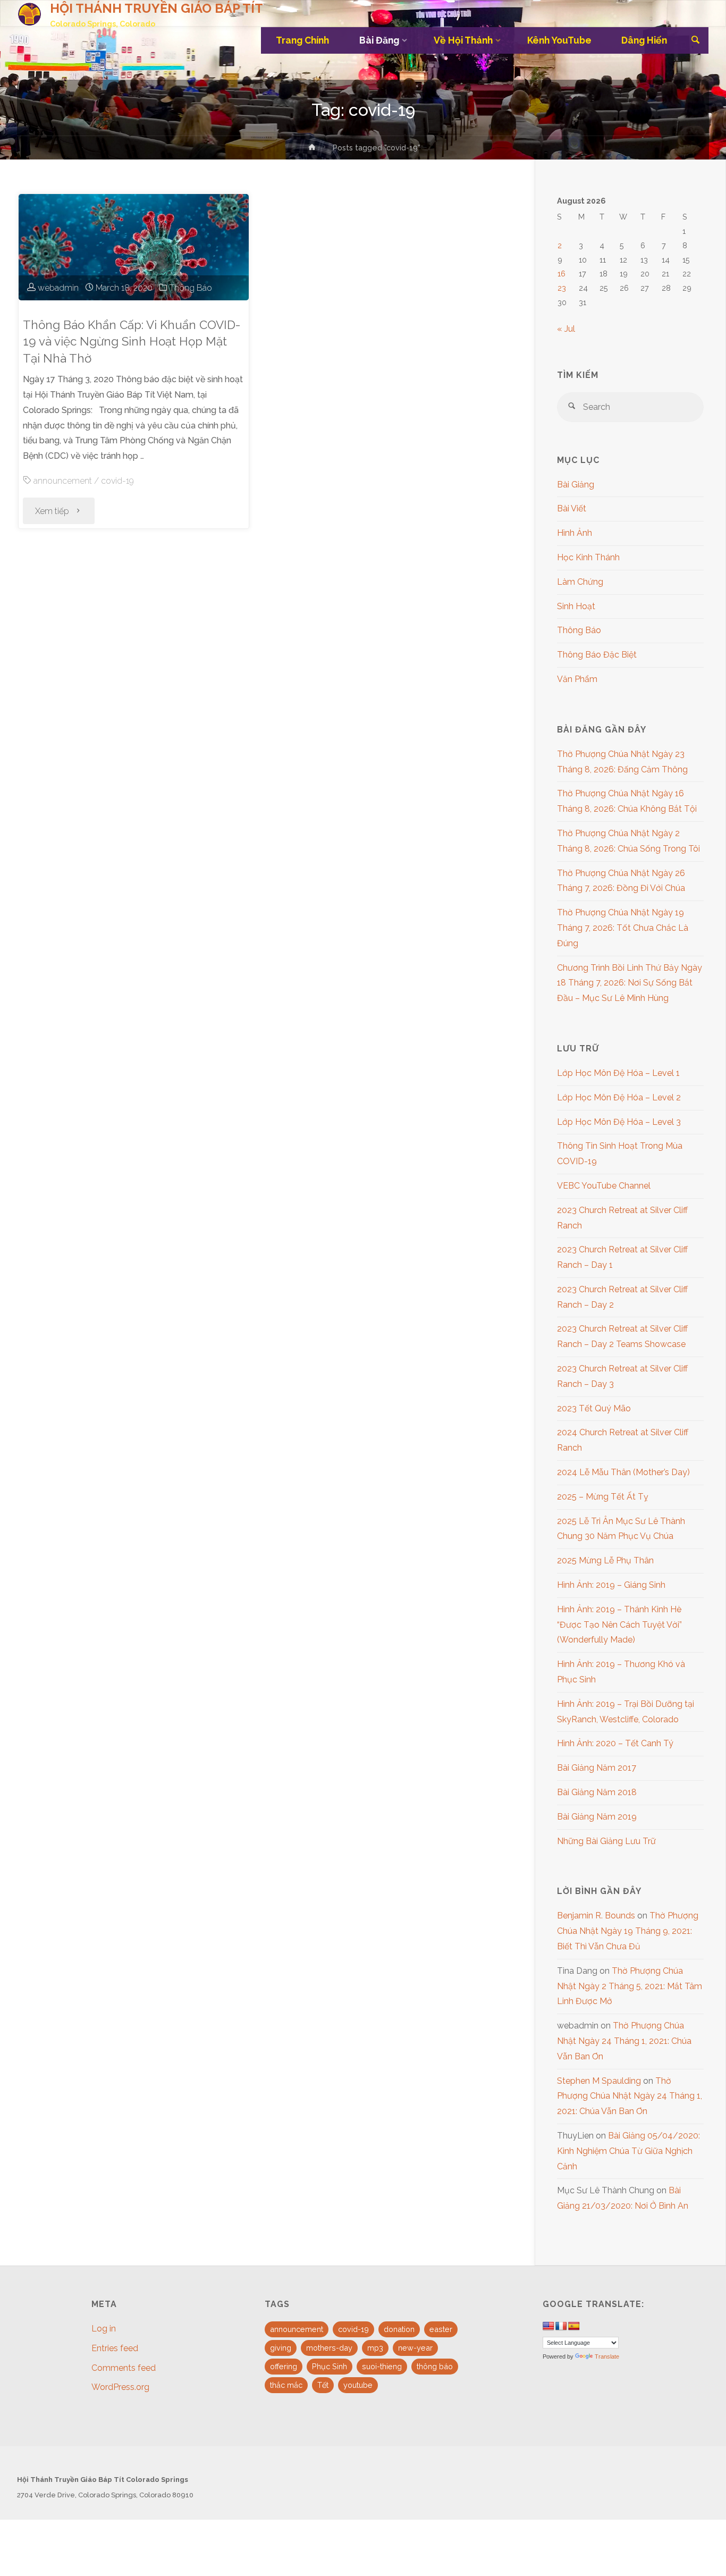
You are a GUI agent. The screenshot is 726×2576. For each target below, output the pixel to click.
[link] (695, 41)
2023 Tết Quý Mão (594, 1408)
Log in (104, 2329)
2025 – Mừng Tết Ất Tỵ (603, 1497)
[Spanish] (574, 2326)
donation (399, 2329)
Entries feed (115, 2348)
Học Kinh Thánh (588, 557)
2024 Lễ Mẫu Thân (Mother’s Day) (623, 1472)
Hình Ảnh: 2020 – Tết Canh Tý (615, 1743)
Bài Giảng (576, 485)
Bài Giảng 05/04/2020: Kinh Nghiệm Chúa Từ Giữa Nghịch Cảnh (628, 2151)
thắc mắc (286, 2385)
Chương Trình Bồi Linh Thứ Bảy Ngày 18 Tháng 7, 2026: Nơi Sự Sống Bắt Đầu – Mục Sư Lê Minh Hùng (630, 983)
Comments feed (124, 2368)
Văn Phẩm (577, 679)
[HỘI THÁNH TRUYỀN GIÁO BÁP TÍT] (29, 14)
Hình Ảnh (575, 533)
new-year (415, 2348)
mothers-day (329, 2348)
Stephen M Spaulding (599, 2081)
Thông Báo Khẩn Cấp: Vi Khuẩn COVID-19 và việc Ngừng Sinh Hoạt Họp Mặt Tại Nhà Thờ (132, 342)
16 (562, 273)
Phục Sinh (330, 2366)
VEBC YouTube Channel (604, 1186)
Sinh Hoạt (576, 606)
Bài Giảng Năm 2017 (597, 1768)
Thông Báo (191, 288)
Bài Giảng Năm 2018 (597, 1792)
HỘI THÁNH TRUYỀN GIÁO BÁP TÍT (157, 8)
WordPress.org (120, 2387)
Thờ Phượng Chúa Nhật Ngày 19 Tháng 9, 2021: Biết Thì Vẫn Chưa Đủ (628, 1931)
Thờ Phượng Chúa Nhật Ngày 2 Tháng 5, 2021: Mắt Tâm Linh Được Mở (630, 1986)
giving (281, 2348)
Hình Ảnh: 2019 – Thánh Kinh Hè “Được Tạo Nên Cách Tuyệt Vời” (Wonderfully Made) (619, 1625)
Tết (323, 2385)
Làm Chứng (580, 582)
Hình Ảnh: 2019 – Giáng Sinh (611, 1585)
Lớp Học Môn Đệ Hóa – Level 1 (618, 1073)
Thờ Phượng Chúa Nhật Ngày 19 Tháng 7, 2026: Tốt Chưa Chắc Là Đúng (623, 928)
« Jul (566, 329)
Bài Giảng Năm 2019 (597, 1817)
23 (562, 288)
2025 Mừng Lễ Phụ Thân (605, 1560)
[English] (548, 2326)
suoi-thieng (382, 2366)
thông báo (435, 2366)
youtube (358, 2385)
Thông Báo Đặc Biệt (597, 655)
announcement (63, 481)
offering (284, 2366)
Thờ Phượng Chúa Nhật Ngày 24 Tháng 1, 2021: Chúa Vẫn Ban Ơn (624, 2041)
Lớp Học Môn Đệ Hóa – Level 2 (619, 1097)
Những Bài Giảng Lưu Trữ (606, 1841)
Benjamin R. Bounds (596, 1916)
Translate (607, 2356)
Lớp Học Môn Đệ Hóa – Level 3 (619, 1122)
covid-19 (117, 481)
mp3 (375, 2348)
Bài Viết (572, 508)
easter (441, 2329)
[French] (561, 2326)
